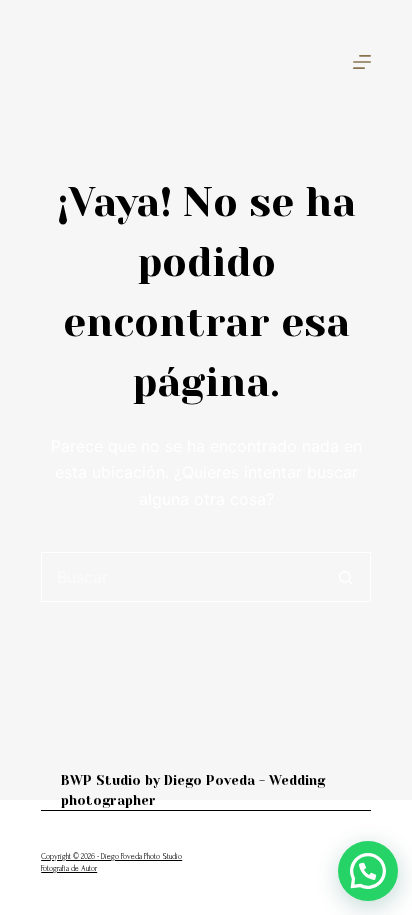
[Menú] (362, 62)
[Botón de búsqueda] (346, 577)
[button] (368, 871)
